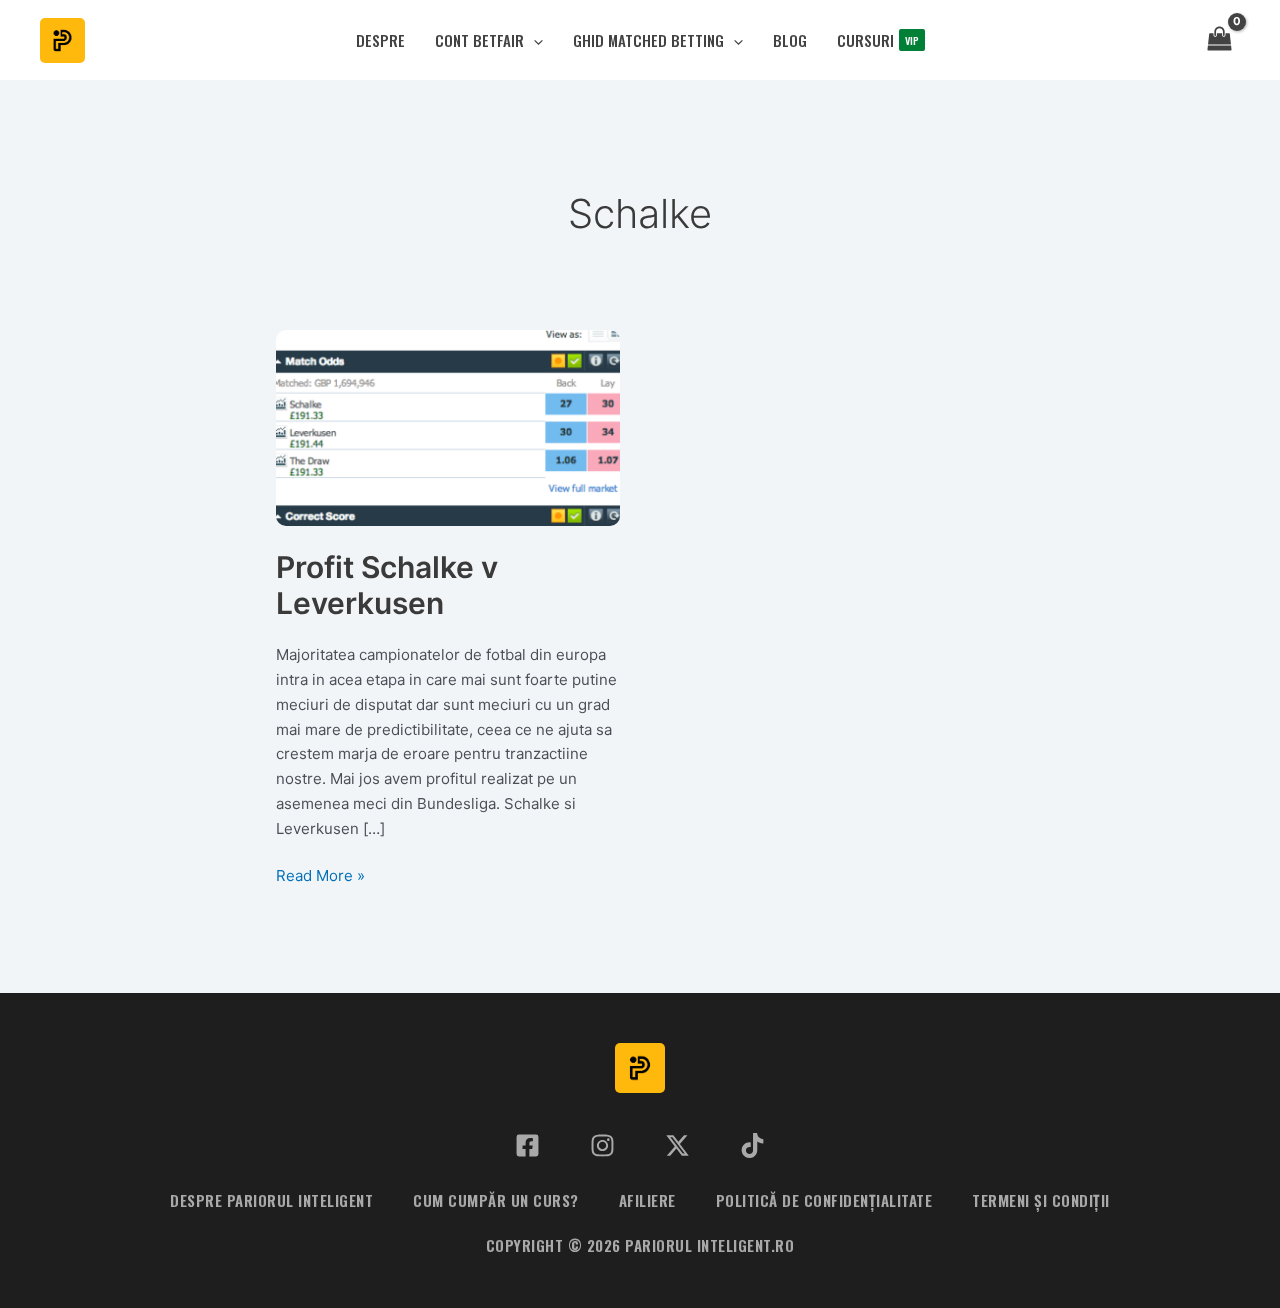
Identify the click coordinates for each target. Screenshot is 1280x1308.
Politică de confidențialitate (824, 1200)
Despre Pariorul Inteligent (271, 1200)
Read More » (320, 877)
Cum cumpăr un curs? (496, 1200)
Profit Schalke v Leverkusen (387, 585)
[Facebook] (527, 1145)
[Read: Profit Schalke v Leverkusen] (448, 426)
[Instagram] (602, 1145)
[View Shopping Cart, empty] (1219, 40)
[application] (533, 40)
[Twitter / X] (677, 1145)
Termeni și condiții (1041, 1200)
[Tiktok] (752, 1145)
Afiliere (647, 1200)
